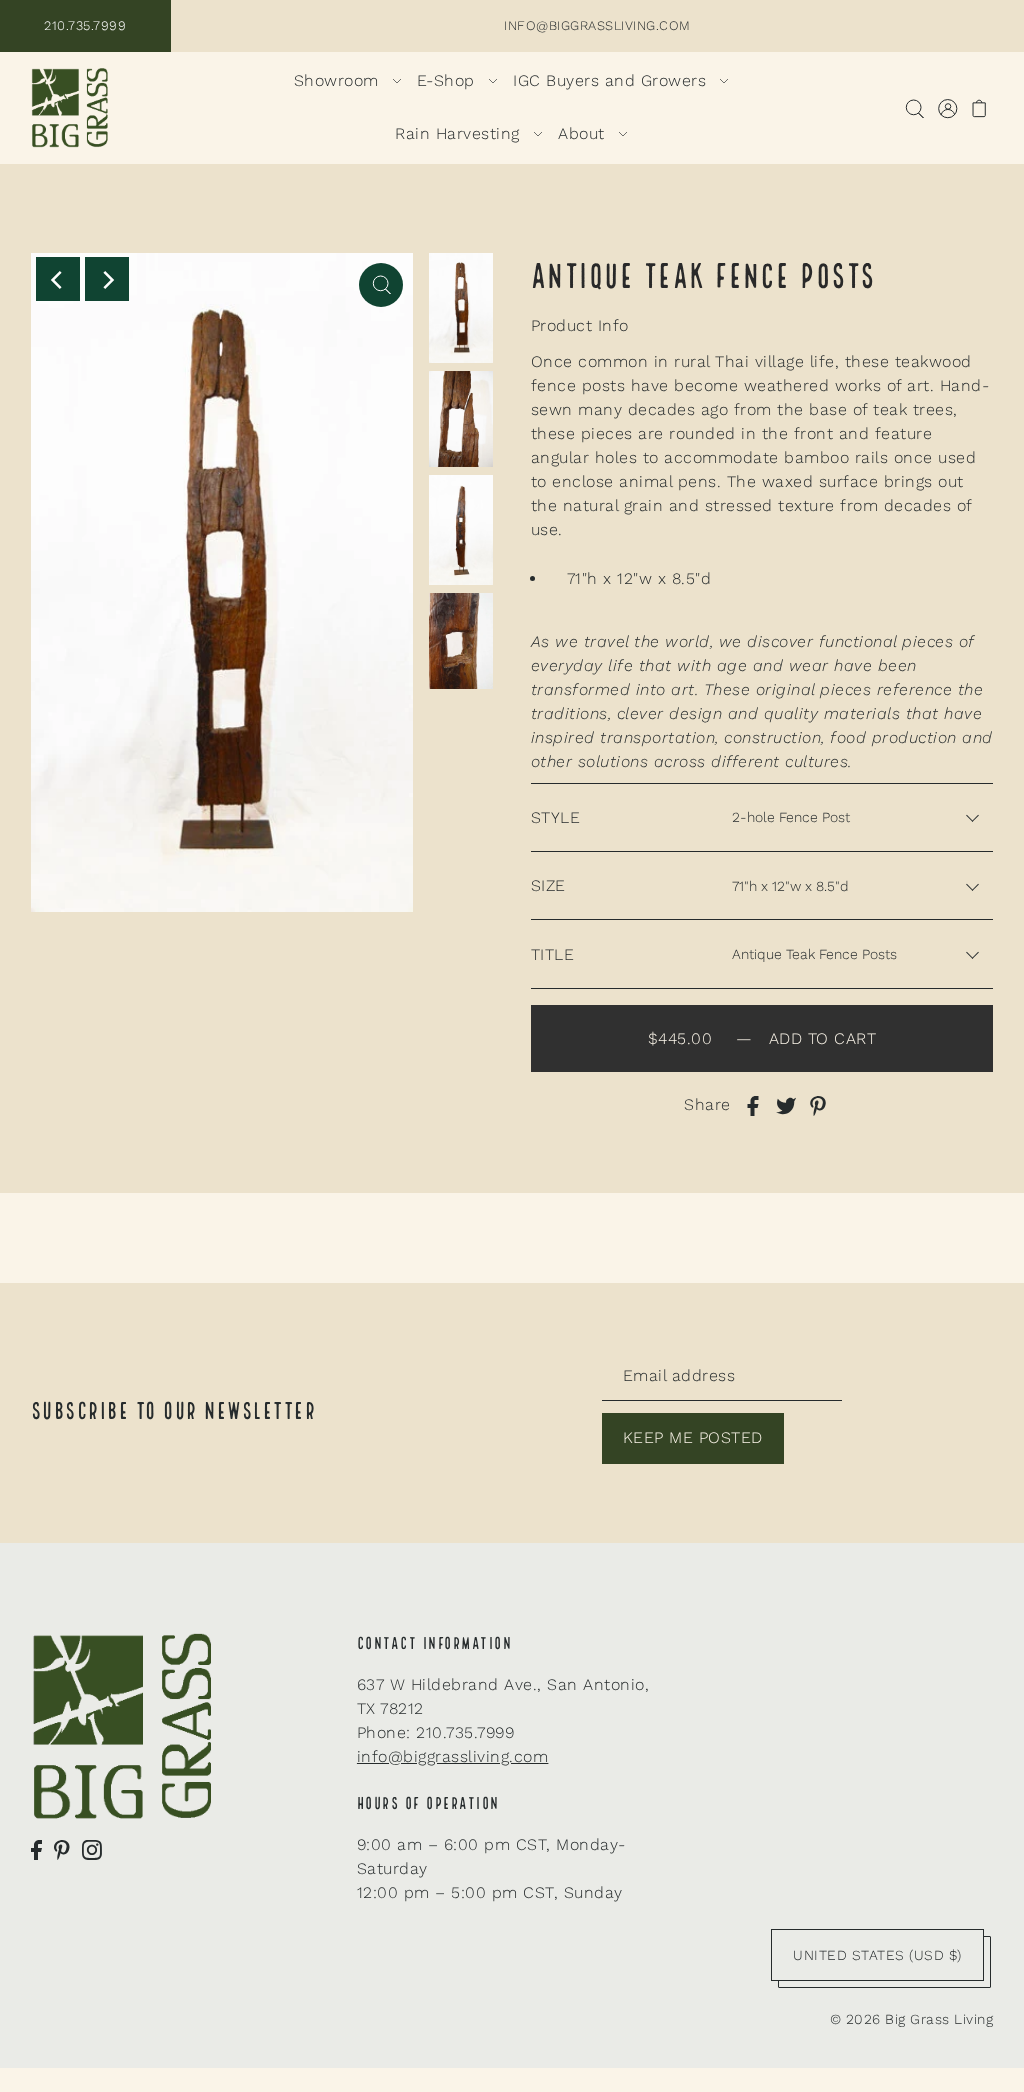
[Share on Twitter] (786, 1105)
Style (556, 817)
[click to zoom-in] (381, 285)
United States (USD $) (877, 1955)
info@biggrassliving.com (453, 1756)
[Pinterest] (62, 1849)
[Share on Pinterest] (818, 1105)
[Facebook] (36, 1849)
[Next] (107, 279)
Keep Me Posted (693, 1437)
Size (548, 885)
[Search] (914, 108)
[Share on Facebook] (753, 1105)
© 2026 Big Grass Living (912, 2019)
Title (553, 954)
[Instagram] (92, 1849)
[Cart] (979, 108)
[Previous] (58, 279)
